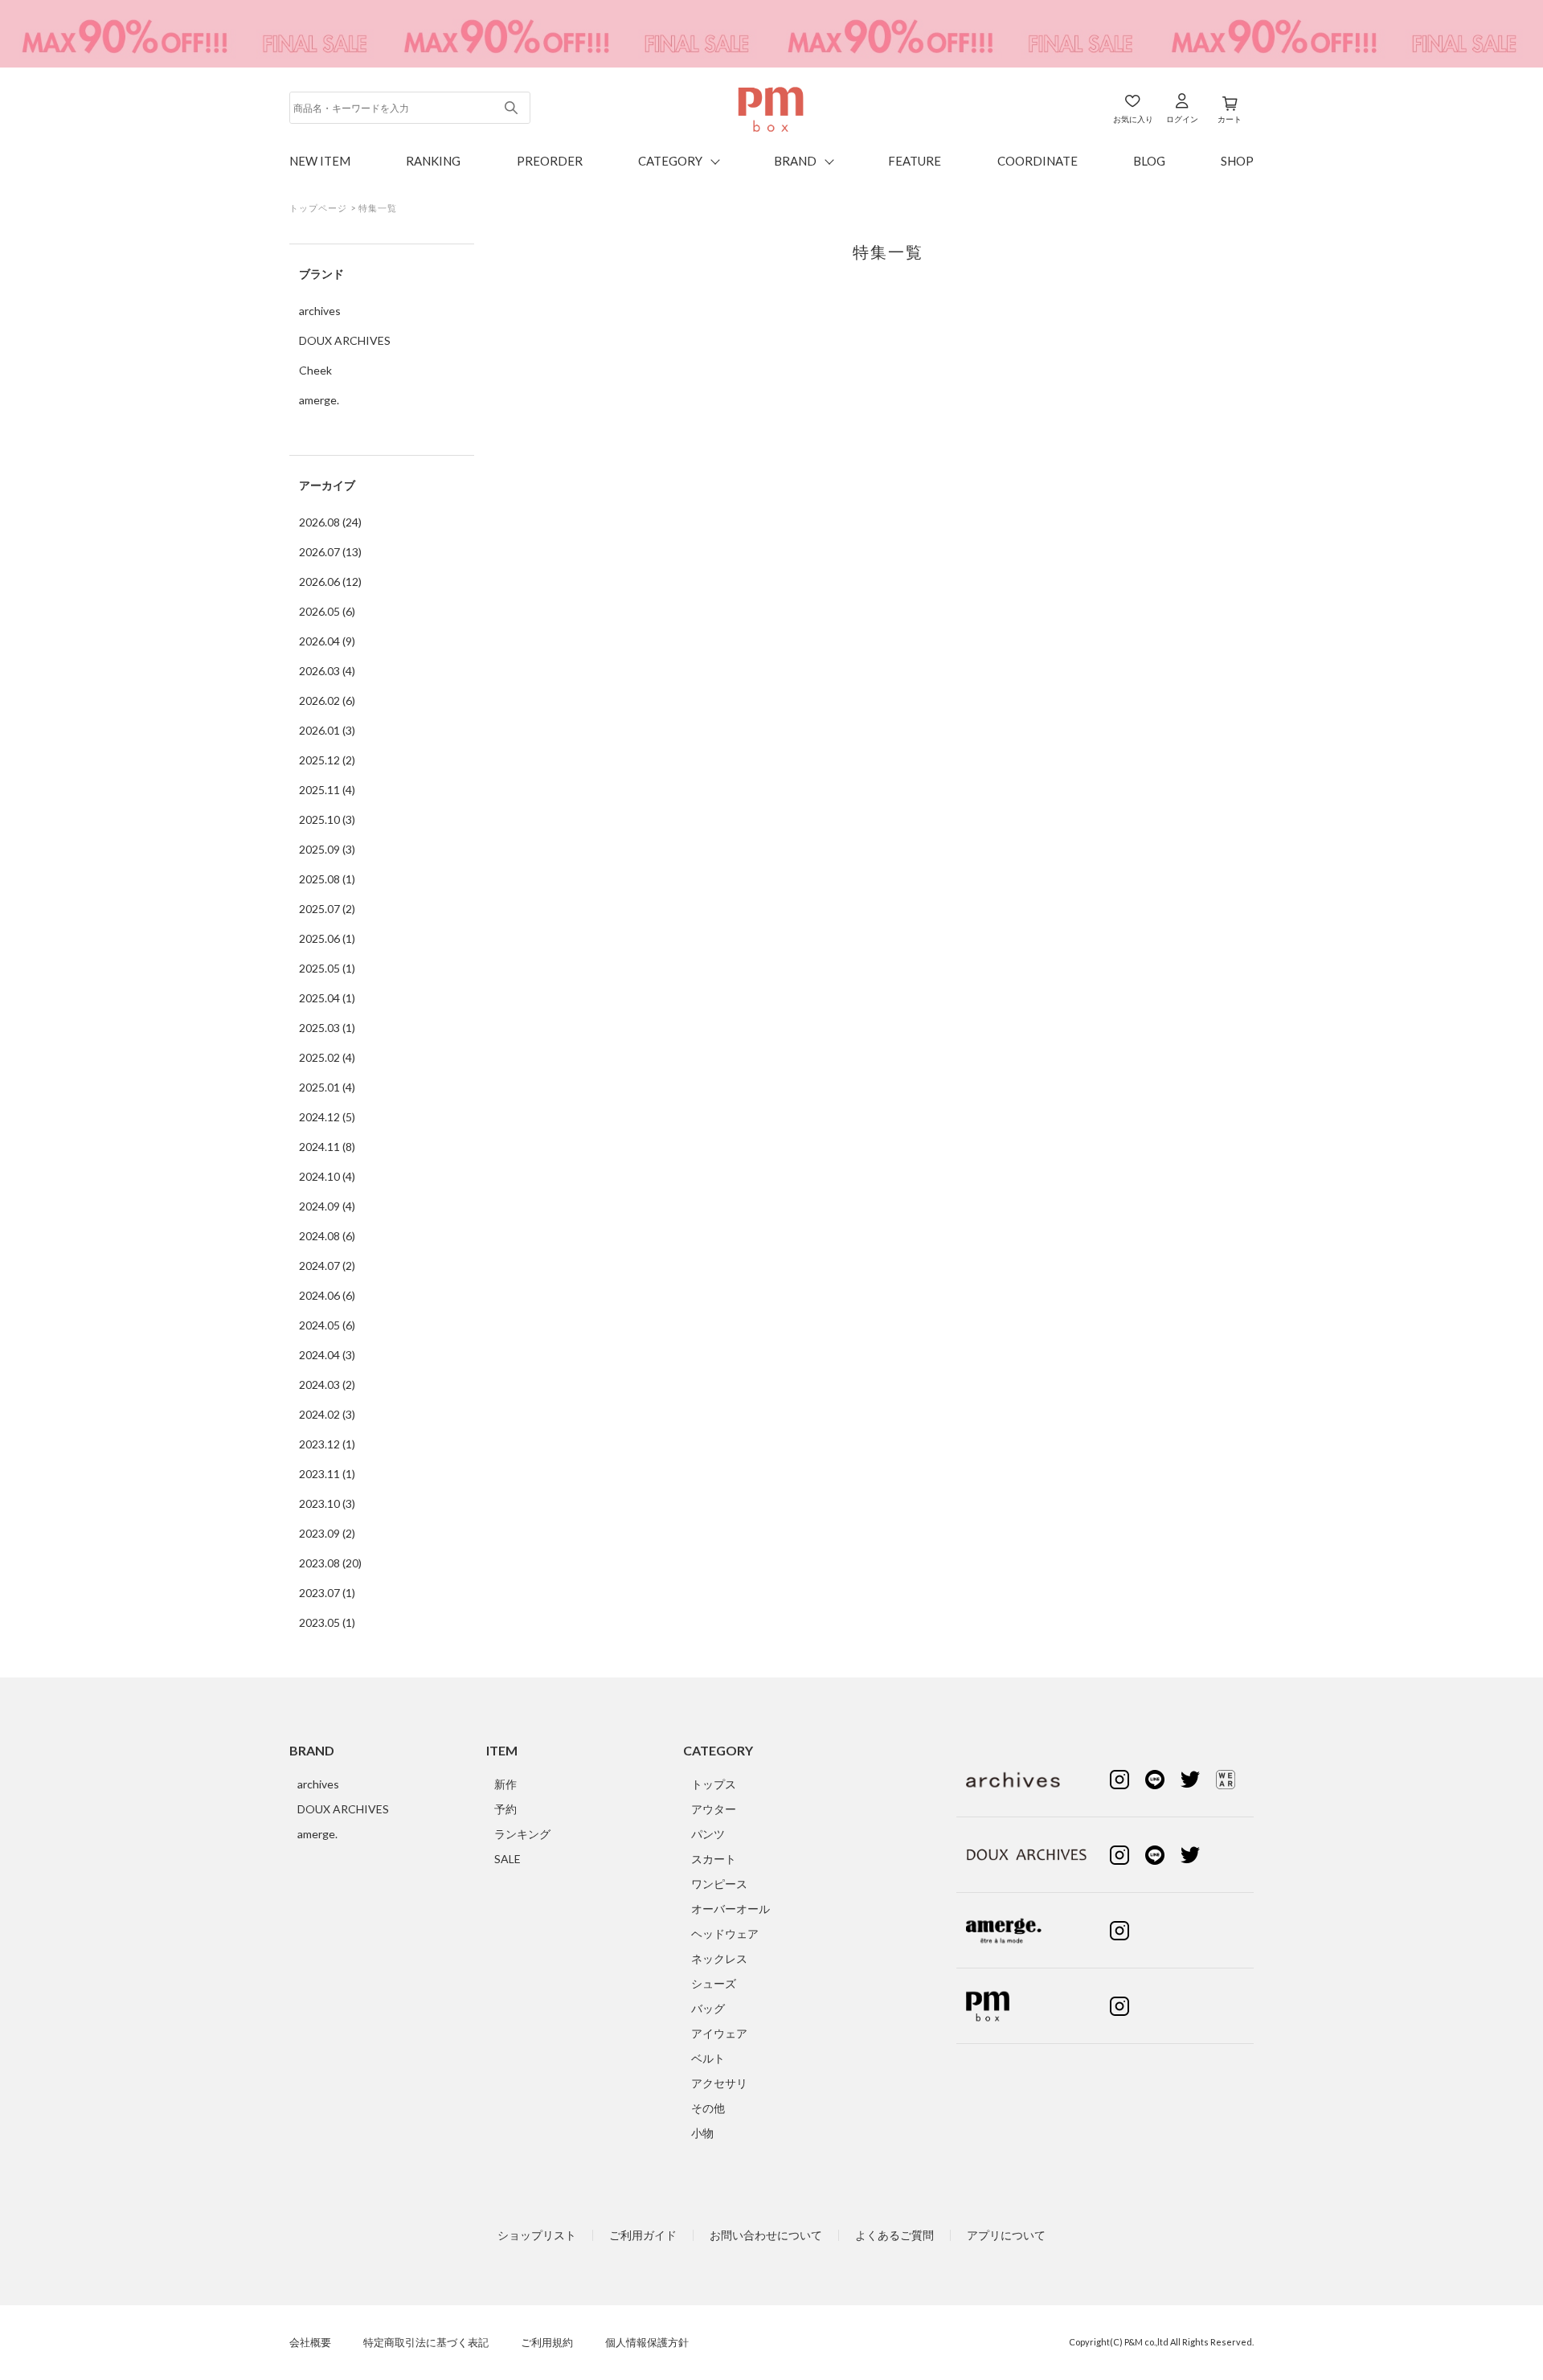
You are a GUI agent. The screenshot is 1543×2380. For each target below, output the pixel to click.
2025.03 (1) (327, 1028)
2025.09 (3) (327, 849)
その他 (708, 2108)
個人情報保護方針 (647, 2343)
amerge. (319, 400)
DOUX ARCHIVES (345, 340)
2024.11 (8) (327, 1147)
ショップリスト (537, 2235)
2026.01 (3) (327, 730)
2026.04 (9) (327, 641)
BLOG (1149, 161)
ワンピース (719, 1884)
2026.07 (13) (330, 552)
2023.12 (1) (327, 1444)
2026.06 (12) (330, 582)
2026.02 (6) (327, 700)
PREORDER (550, 161)
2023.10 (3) (327, 1503)
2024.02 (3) (327, 1414)
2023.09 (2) (327, 1533)
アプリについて (1006, 2235)
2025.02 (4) (327, 1057)
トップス (714, 1784)
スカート (714, 1859)
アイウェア (719, 2033)
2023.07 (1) (327, 1593)
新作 (505, 1784)
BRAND (795, 161)
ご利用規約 (547, 2343)
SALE (508, 1859)
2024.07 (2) (327, 1266)
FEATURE (915, 161)
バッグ (708, 2008)
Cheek (315, 370)
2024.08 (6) (327, 1236)
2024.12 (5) (327, 1117)
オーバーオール (731, 1909)
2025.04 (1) (327, 998)
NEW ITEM (320, 161)
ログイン (1182, 119)
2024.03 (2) (327, 1385)
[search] (512, 108)
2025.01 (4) (327, 1087)
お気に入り (1133, 119)
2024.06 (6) (327, 1295)
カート (1230, 119)
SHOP (1237, 161)
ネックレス (719, 1958)
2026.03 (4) (327, 671)
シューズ (714, 1983)
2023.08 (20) (330, 1563)
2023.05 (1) (327, 1622)
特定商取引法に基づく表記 (426, 2343)
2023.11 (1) (327, 1474)
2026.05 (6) (327, 611)
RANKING (433, 161)
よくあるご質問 (894, 2235)
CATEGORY (670, 161)
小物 (702, 2133)
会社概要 (310, 2343)
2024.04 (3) (327, 1355)
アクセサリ (719, 2083)
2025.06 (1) (327, 938)
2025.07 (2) (327, 909)
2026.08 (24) (330, 522)
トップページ (319, 208)
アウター (714, 1809)
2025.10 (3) (327, 819)
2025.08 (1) (327, 879)
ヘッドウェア (725, 1933)
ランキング (522, 1834)
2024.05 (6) (327, 1325)
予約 (505, 1809)
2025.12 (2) (327, 760)
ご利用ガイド (643, 2235)
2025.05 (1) (327, 968)
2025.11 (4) (327, 790)
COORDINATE (1038, 161)
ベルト (708, 2058)
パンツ (708, 1834)
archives (320, 311)
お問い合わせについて (766, 2235)
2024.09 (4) (327, 1206)
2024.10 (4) (327, 1176)
